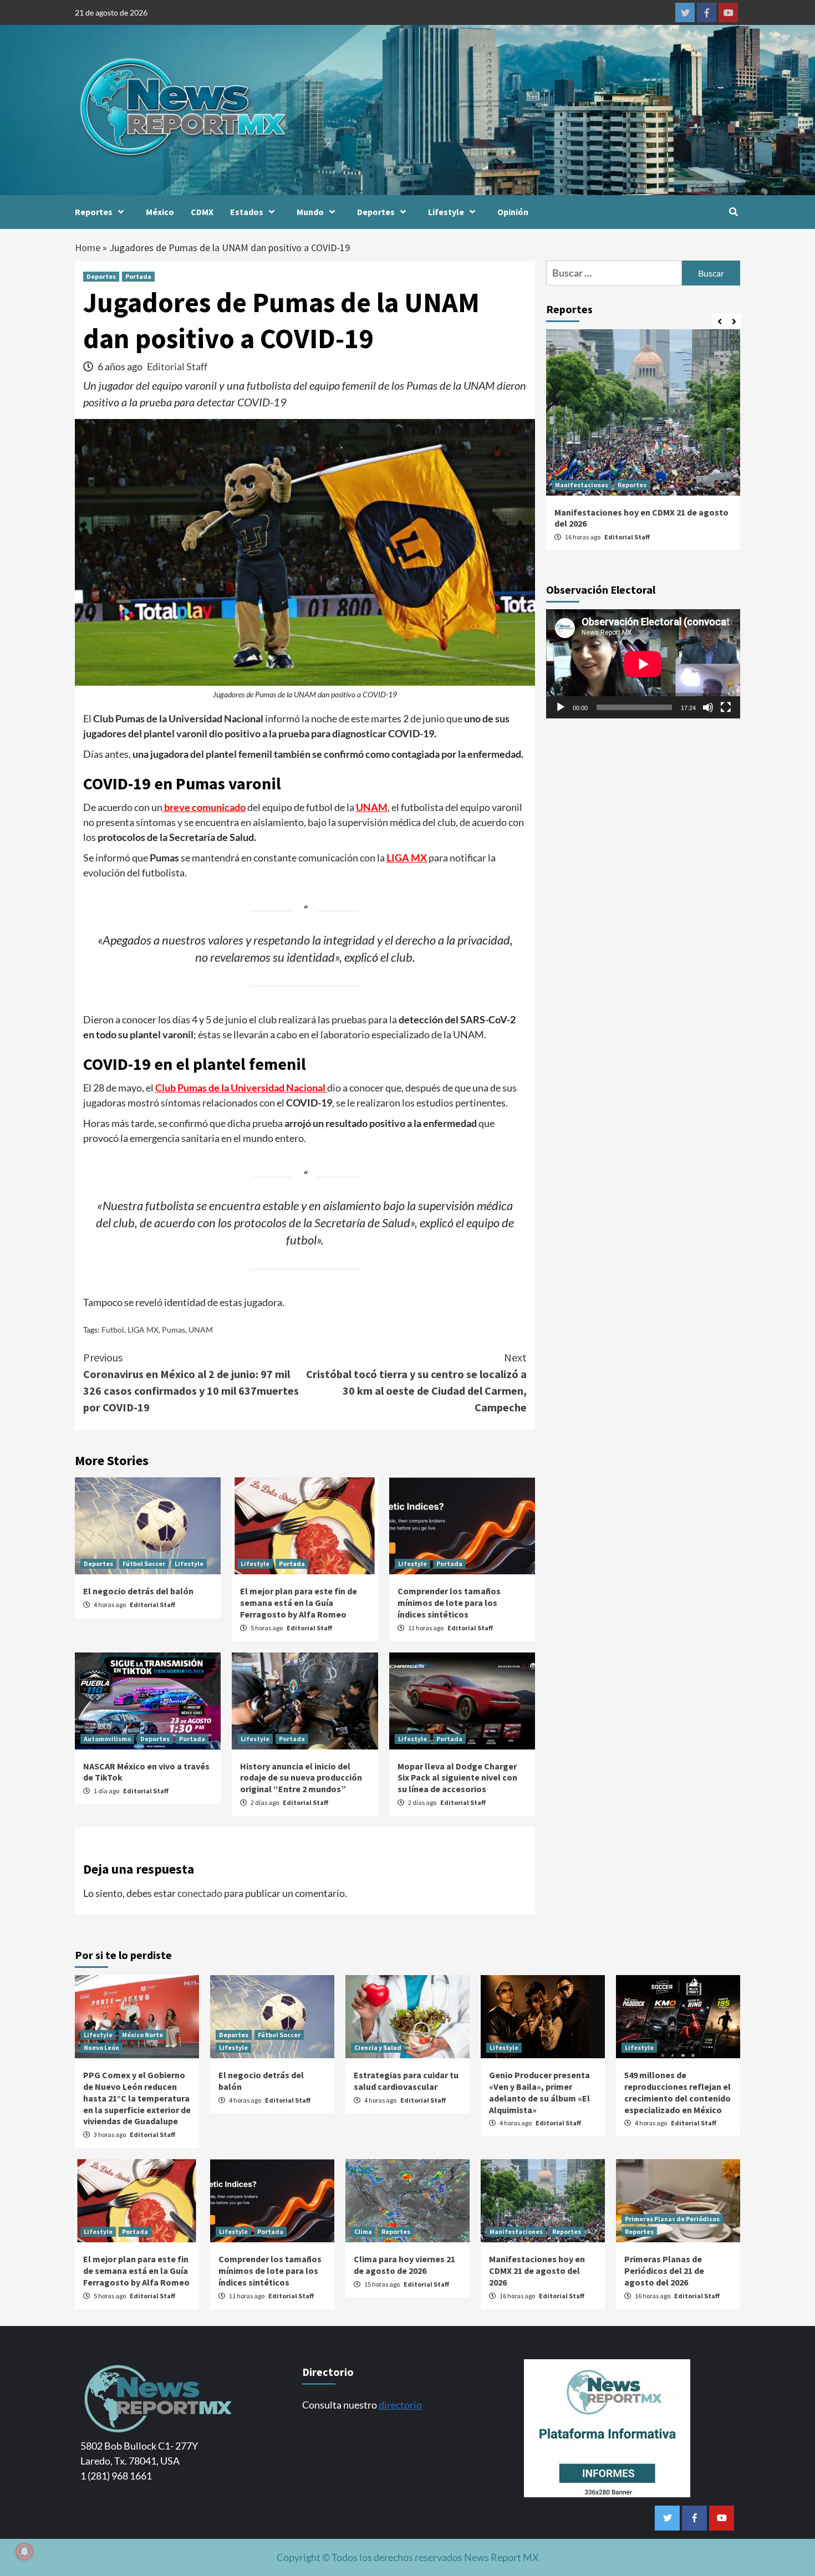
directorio (400, 2405)
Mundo (310, 212)
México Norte (142, 2035)
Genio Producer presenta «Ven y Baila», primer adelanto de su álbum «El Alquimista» (539, 2092)
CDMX (202, 212)
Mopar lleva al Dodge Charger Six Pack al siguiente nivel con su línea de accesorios (457, 1778)
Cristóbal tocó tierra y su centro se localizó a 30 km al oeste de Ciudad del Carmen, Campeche (416, 1382)
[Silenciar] (708, 707)
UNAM (201, 1330)
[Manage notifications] (24, 2552)
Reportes (94, 212)
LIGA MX (143, 1330)
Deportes (376, 212)
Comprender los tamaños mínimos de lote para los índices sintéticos (449, 1603)
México (160, 212)
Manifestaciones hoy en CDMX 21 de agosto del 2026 (537, 2271)
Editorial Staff (177, 366)
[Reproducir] (561, 707)
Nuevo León (101, 2047)
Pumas (174, 1330)
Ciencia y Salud (378, 2047)
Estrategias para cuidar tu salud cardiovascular (406, 2081)
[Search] (733, 212)
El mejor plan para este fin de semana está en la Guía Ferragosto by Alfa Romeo (299, 1603)
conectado (200, 1893)
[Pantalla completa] (726, 707)
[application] (643, 664)
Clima (363, 2231)
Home (88, 248)
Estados (247, 212)
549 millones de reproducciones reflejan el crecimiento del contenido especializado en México (678, 2092)
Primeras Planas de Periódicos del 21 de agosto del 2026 (664, 2271)
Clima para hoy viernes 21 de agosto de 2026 (404, 2265)
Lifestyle (446, 212)
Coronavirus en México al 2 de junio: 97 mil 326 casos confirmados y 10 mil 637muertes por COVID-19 (191, 1382)
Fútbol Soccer (144, 1564)
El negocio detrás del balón (138, 1591)
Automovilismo (107, 1739)
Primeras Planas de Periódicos (672, 2219)
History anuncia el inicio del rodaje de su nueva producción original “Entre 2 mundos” (301, 1778)
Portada (138, 276)
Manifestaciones (582, 485)
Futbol (113, 1330)
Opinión (513, 212)
